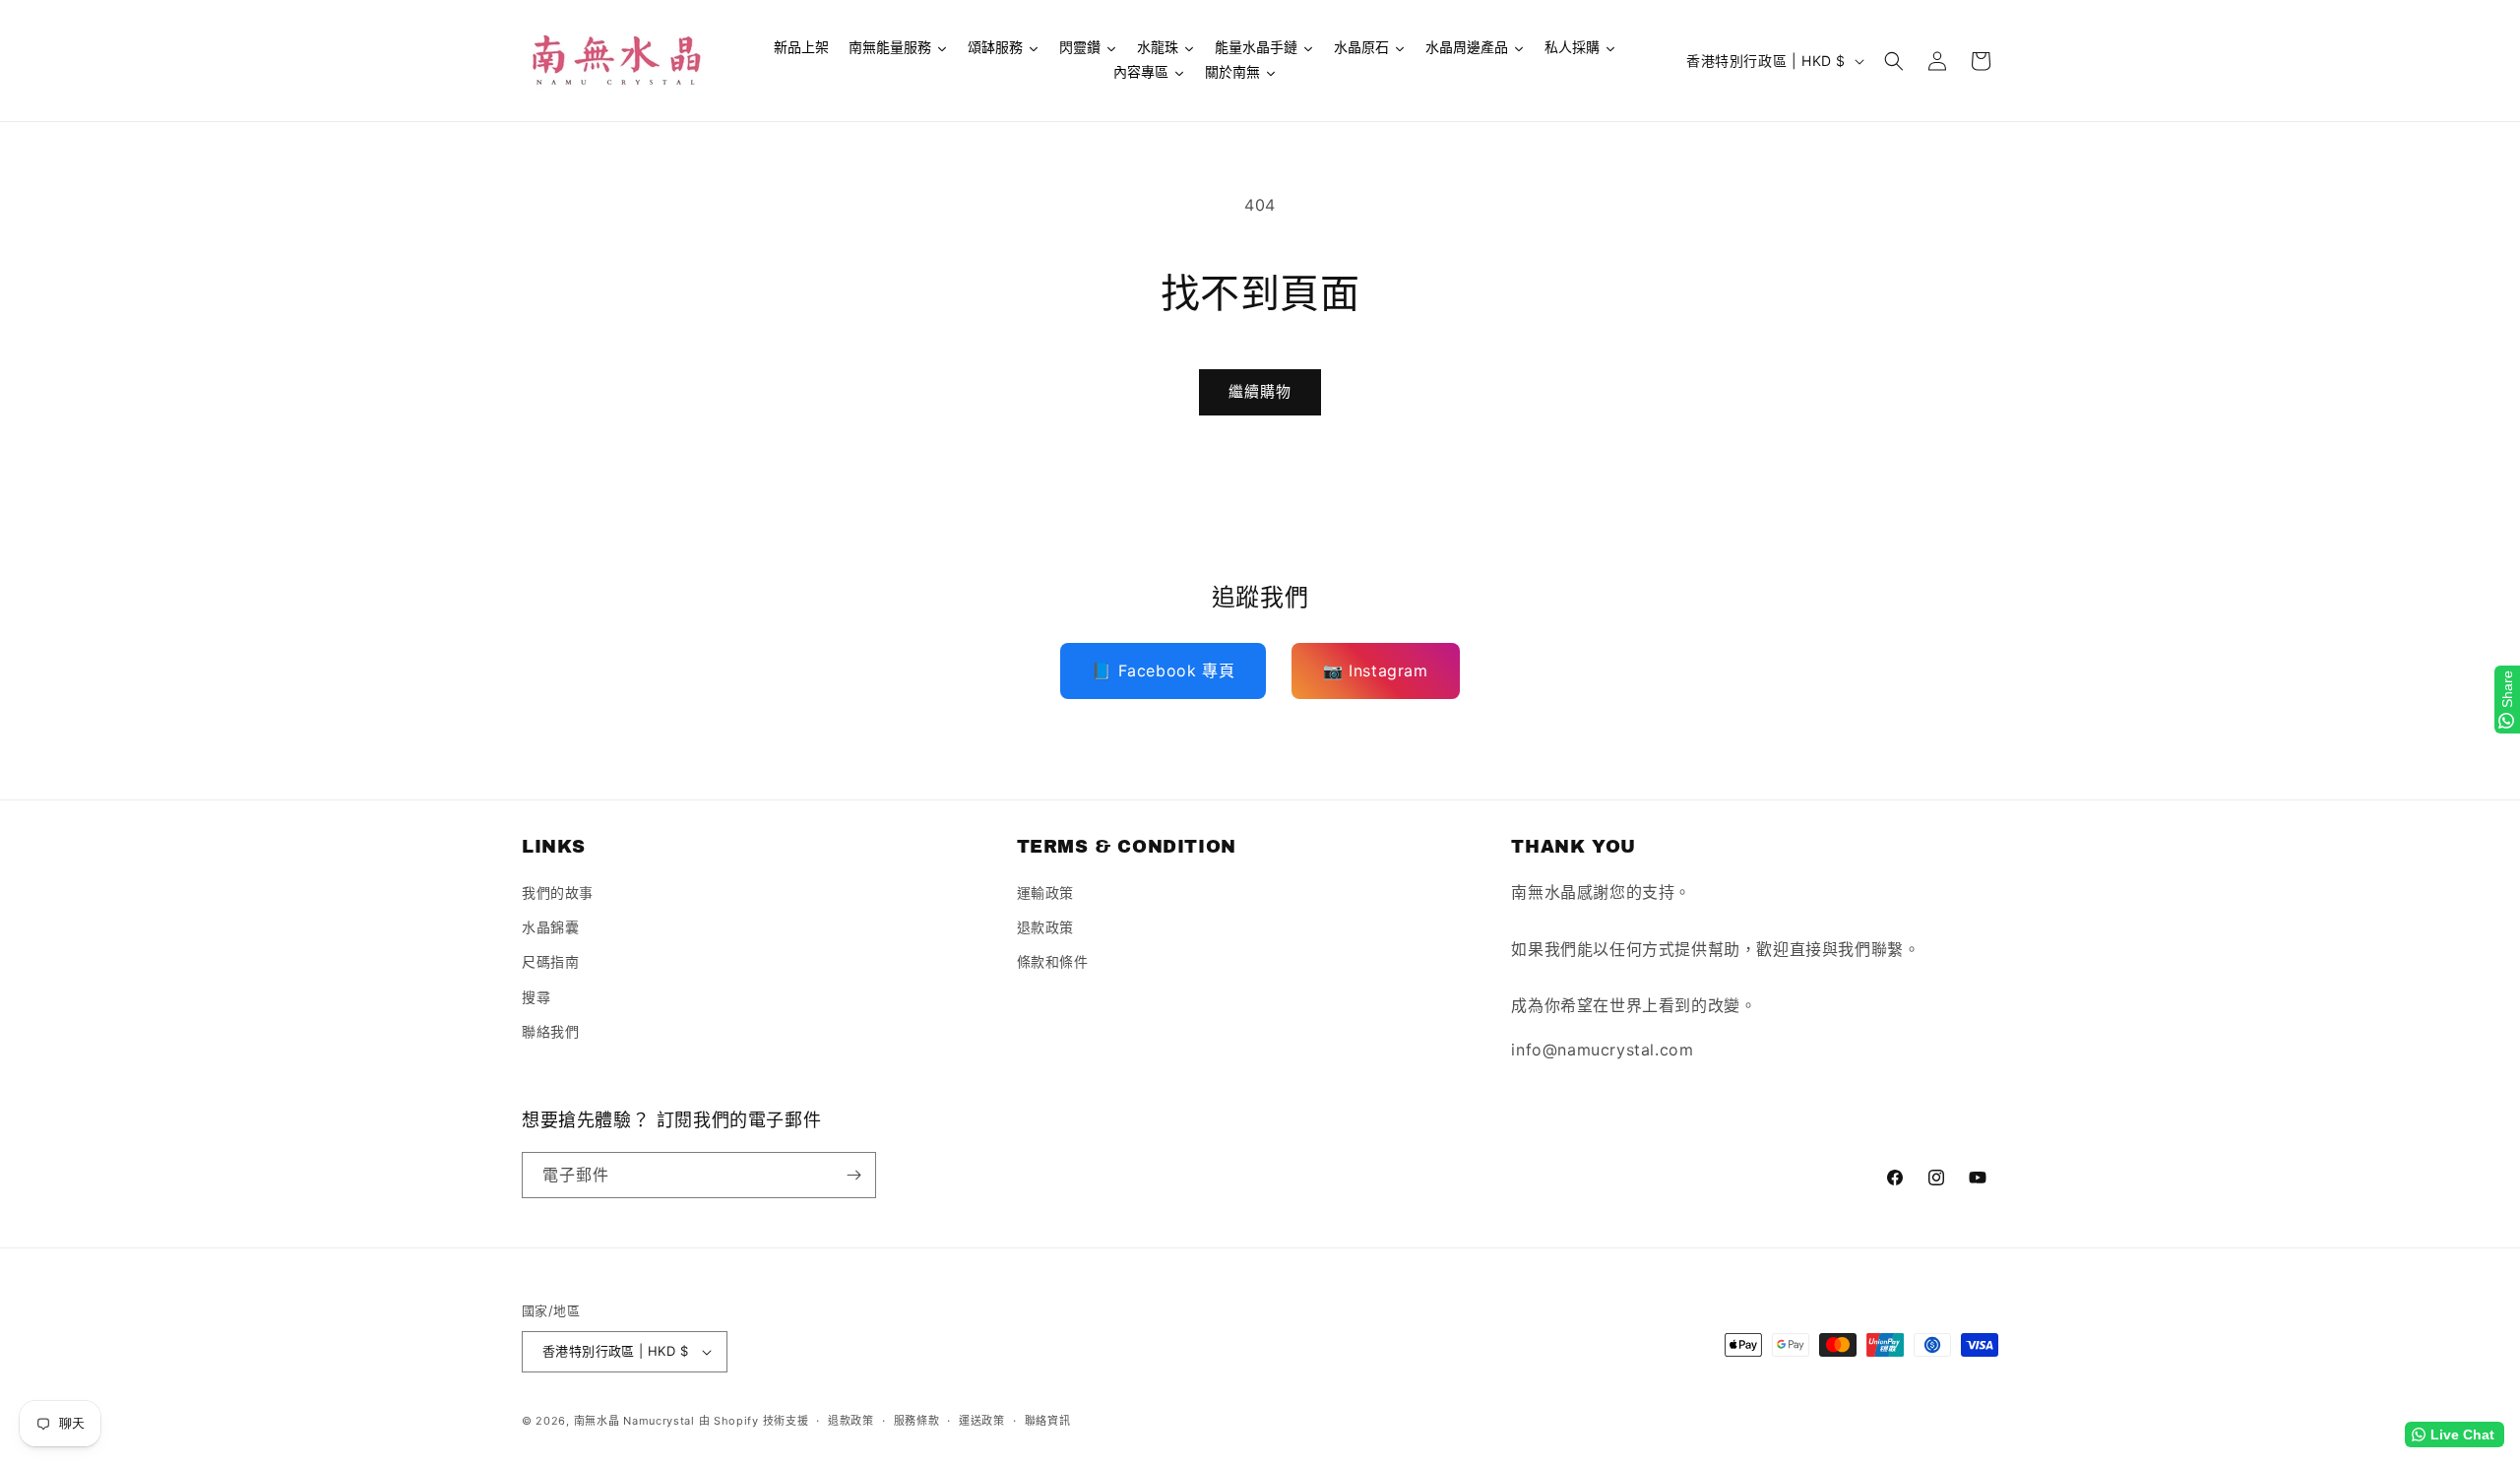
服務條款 (917, 1421)
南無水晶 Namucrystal (634, 1421)
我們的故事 (558, 892)
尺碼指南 (550, 961)
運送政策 (982, 1421)
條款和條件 (1053, 961)
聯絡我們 (550, 1031)
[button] (1894, 61)
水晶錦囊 (550, 927)
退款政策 (1045, 927)
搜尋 (536, 997)
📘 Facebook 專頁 (1163, 670)
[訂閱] (853, 1175)
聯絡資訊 (1048, 1421)
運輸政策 (1045, 892)
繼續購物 (1260, 391)
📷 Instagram (1376, 670)
